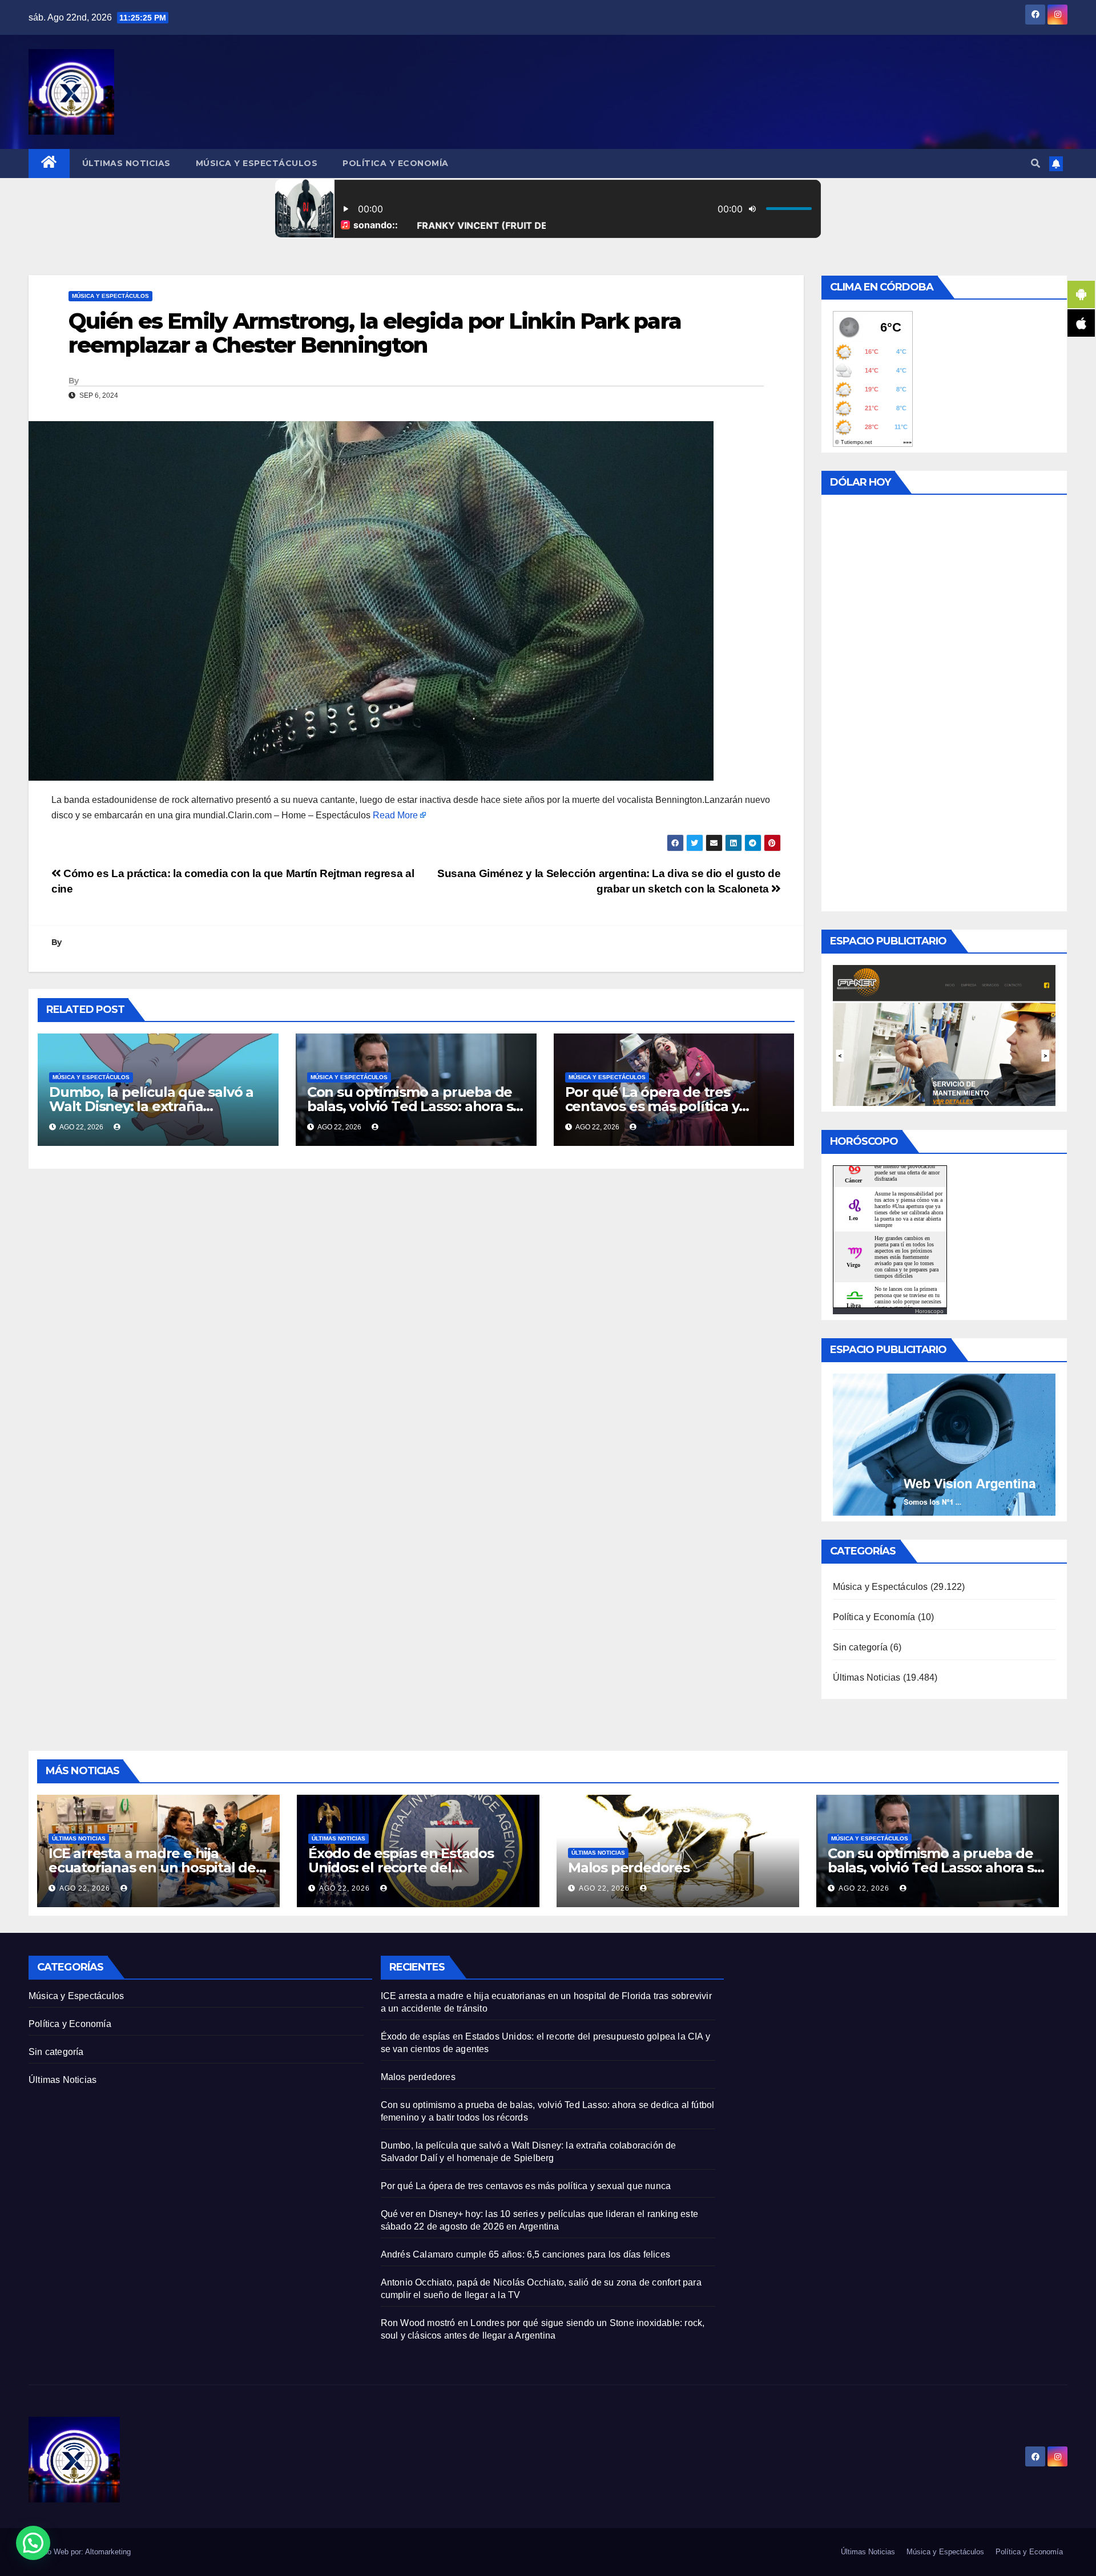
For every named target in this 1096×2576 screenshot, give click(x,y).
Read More (395, 815)
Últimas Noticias (126, 163)
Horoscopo (929, 1311)
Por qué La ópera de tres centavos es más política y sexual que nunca (652, 1106)
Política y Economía (396, 163)
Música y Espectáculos (257, 163)
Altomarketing (108, 2552)
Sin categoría (861, 1647)
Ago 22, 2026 (85, 1888)
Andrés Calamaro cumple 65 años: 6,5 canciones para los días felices (525, 2254)
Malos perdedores (629, 1868)
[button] (1035, 163)
